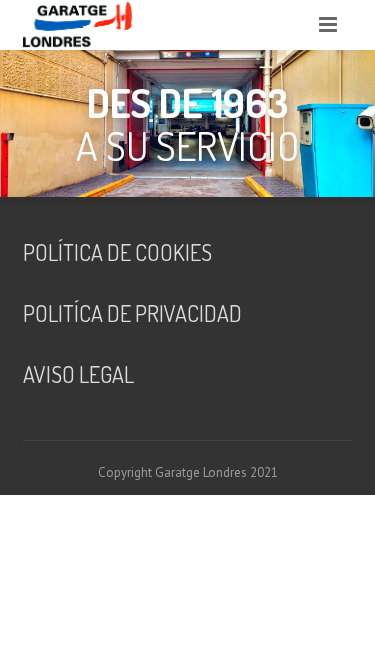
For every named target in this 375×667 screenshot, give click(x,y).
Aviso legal (78, 374)
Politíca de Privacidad (132, 313)
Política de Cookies (117, 252)
